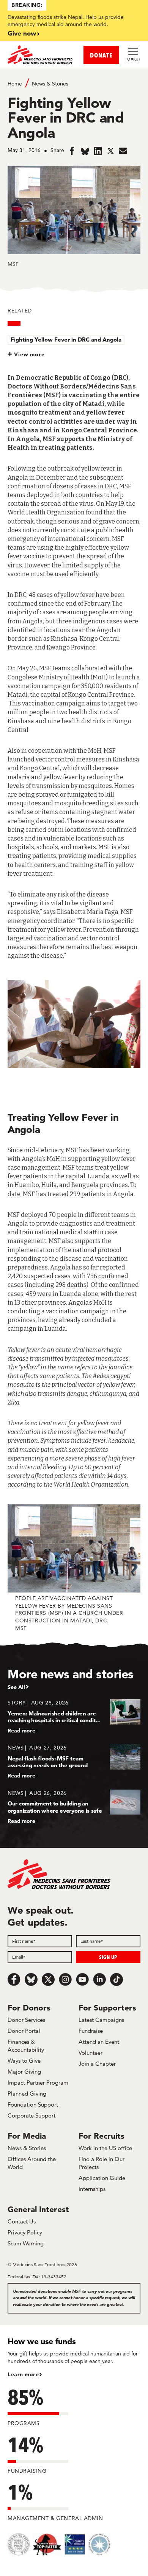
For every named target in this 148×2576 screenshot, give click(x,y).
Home (15, 84)
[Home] (41, 55)
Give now (22, 33)
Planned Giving (27, 2094)
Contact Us (22, 2221)
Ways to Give (24, 2061)
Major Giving (24, 2072)
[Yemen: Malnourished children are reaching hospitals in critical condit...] (74, 1716)
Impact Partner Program (38, 2083)
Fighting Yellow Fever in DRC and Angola (66, 339)
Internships (92, 2189)
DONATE (101, 55)
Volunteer (91, 2053)
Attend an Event (99, 2042)
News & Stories (50, 84)
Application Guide (102, 2178)
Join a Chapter (97, 2064)
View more (29, 354)
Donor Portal (24, 2031)
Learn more (23, 2374)
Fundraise (91, 2031)
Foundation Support (33, 2104)
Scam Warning (26, 2243)
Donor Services (26, 2020)
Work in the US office (105, 2148)
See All (16, 1687)
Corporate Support (31, 2115)
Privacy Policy (25, 2232)
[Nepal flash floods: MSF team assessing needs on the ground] (74, 1761)
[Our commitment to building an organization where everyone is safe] (74, 1807)
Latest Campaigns (101, 2020)
